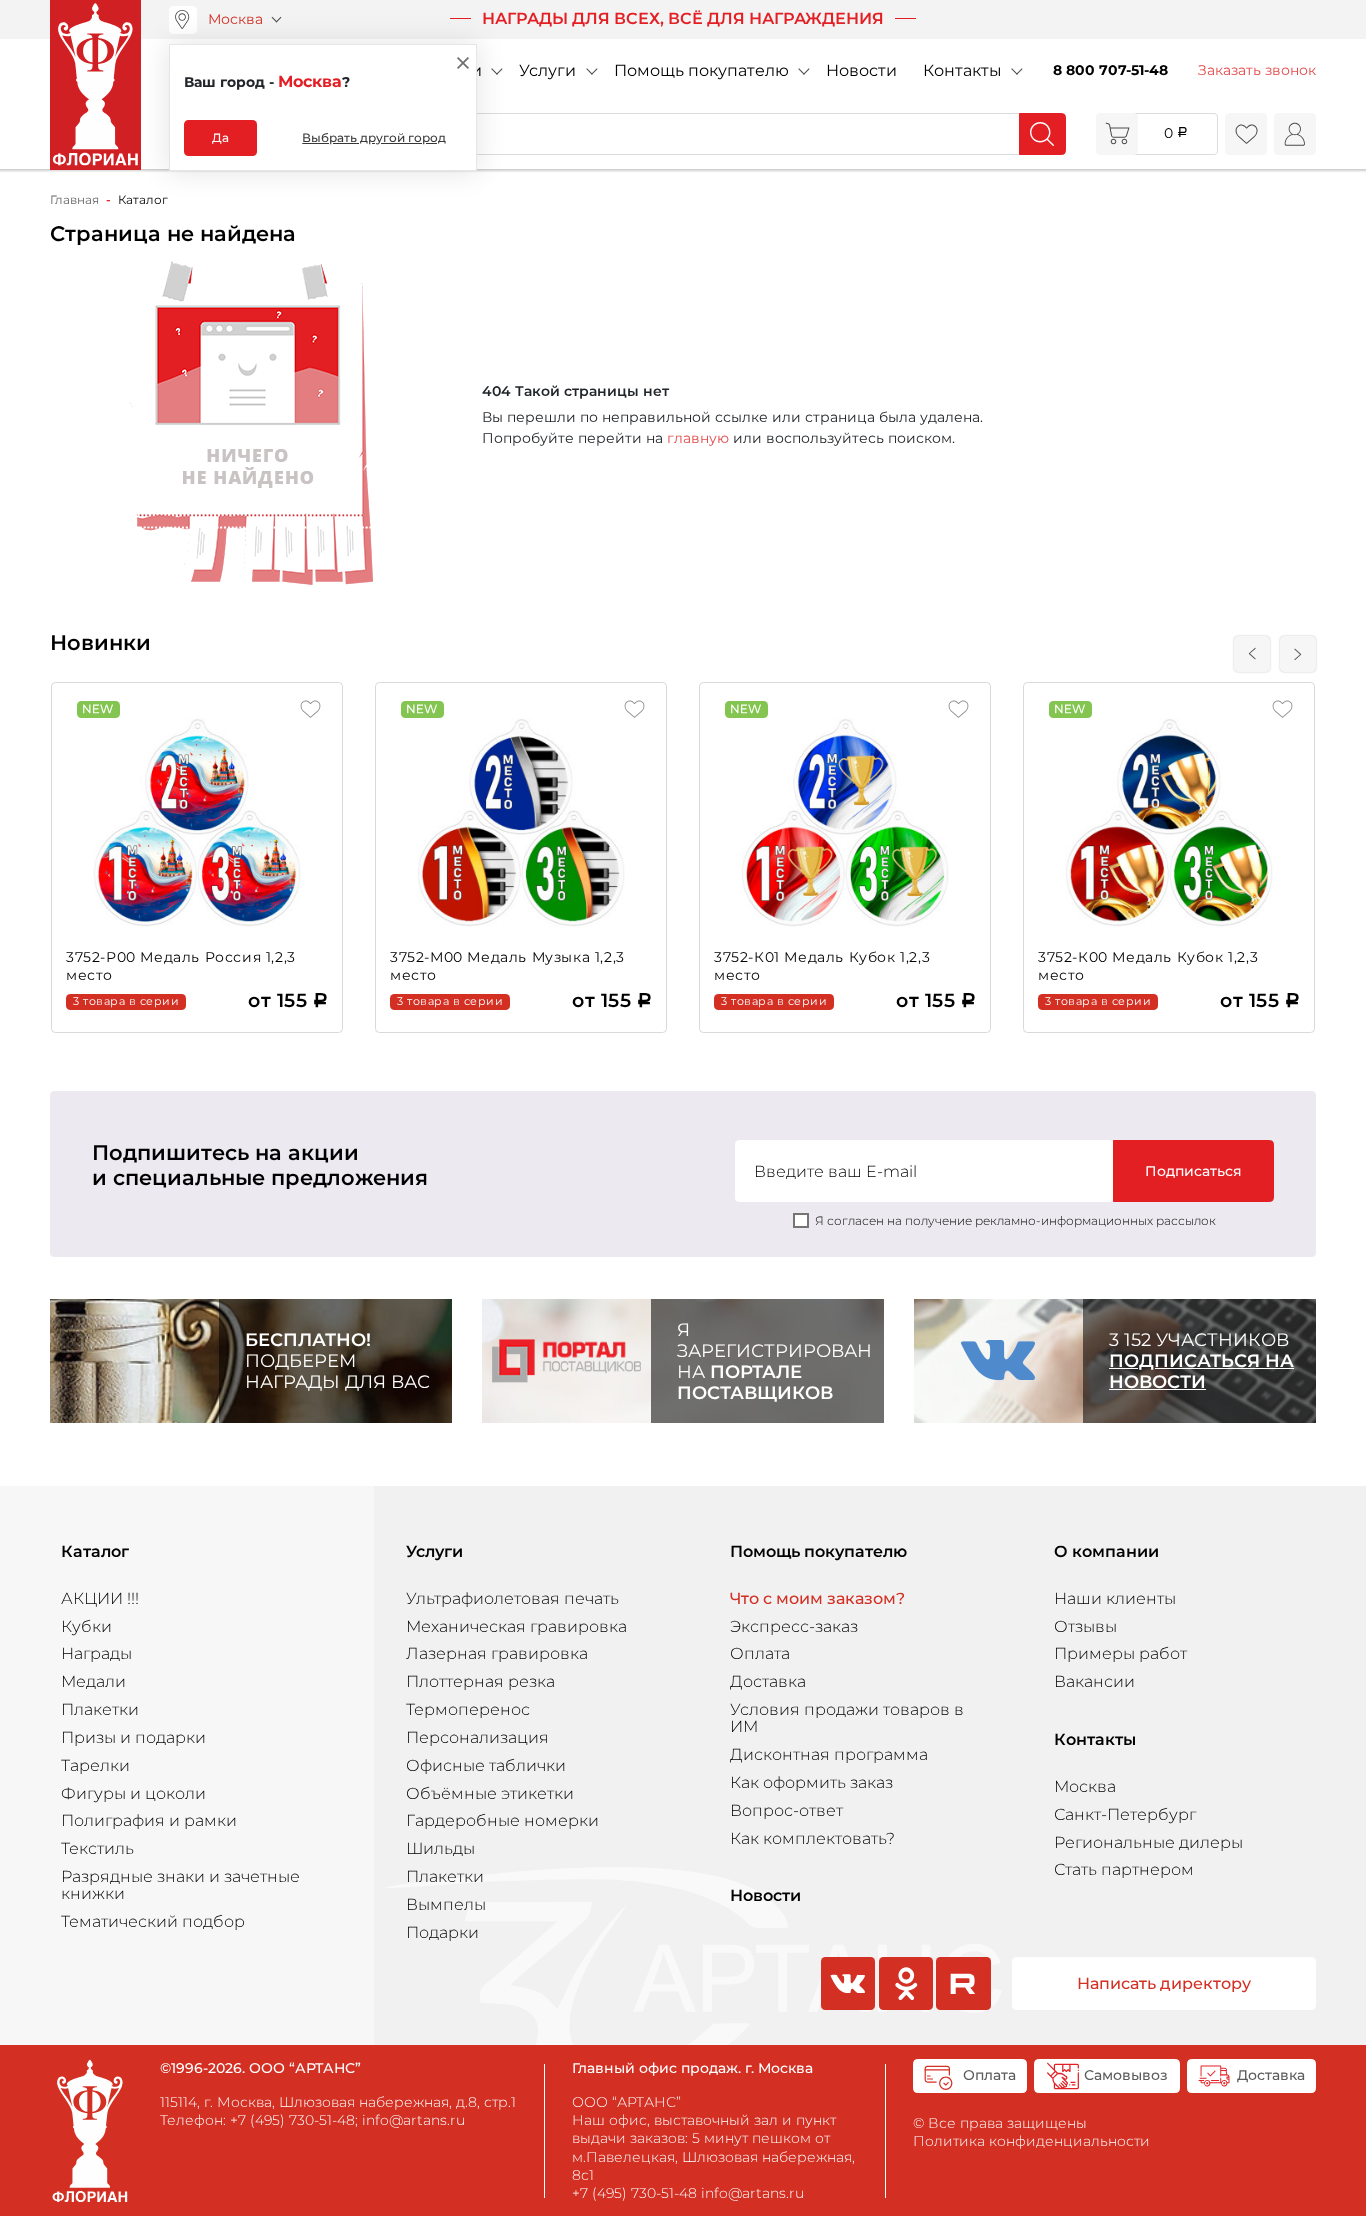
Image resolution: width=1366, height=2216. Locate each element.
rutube (963, 2008)
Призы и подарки (133, 1737)
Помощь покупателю (701, 70)
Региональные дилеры (1148, 1842)
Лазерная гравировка (497, 1653)
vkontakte (846, 2008)
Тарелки (95, 1765)
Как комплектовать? (812, 1838)
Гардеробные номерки (502, 1820)
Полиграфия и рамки (149, 1820)
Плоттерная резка (480, 1681)
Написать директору (1164, 1983)
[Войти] (1295, 134)
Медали (93, 1681)
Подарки (442, 1932)
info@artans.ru (413, 2120)
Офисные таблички (486, 1765)
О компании (1106, 1552)
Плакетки (100, 1709)
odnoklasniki (904, 2008)
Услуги (547, 70)
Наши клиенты (1115, 1598)
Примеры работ (1120, 1653)
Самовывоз (1126, 2075)
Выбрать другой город (374, 137)
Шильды (440, 1848)
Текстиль (97, 1848)
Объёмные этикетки (490, 1793)
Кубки (86, 1626)
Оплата (760, 1653)
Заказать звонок (1257, 70)
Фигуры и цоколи (133, 1793)
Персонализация (477, 1737)
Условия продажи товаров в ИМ (847, 1718)
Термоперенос (468, 1709)
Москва (235, 19)
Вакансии (1094, 1681)
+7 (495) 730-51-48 (292, 2120)
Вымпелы (446, 1904)
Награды (96, 1653)
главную (698, 438)
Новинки (100, 642)
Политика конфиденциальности (1031, 2141)
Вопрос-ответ (786, 1810)
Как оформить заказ (811, 1782)
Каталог (95, 1552)
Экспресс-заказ (794, 1626)
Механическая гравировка (516, 1626)
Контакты (962, 70)
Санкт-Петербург (1125, 1814)
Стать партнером (1124, 1869)
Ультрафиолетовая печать (512, 1598)
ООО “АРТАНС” (626, 2102)
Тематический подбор (153, 1921)
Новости (861, 70)
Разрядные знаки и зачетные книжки (180, 1885)
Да (220, 137)
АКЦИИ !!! (100, 1598)
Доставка (768, 1681)
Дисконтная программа (829, 1754)
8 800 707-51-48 (1110, 70)
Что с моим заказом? (817, 1598)
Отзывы (1085, 1626)
